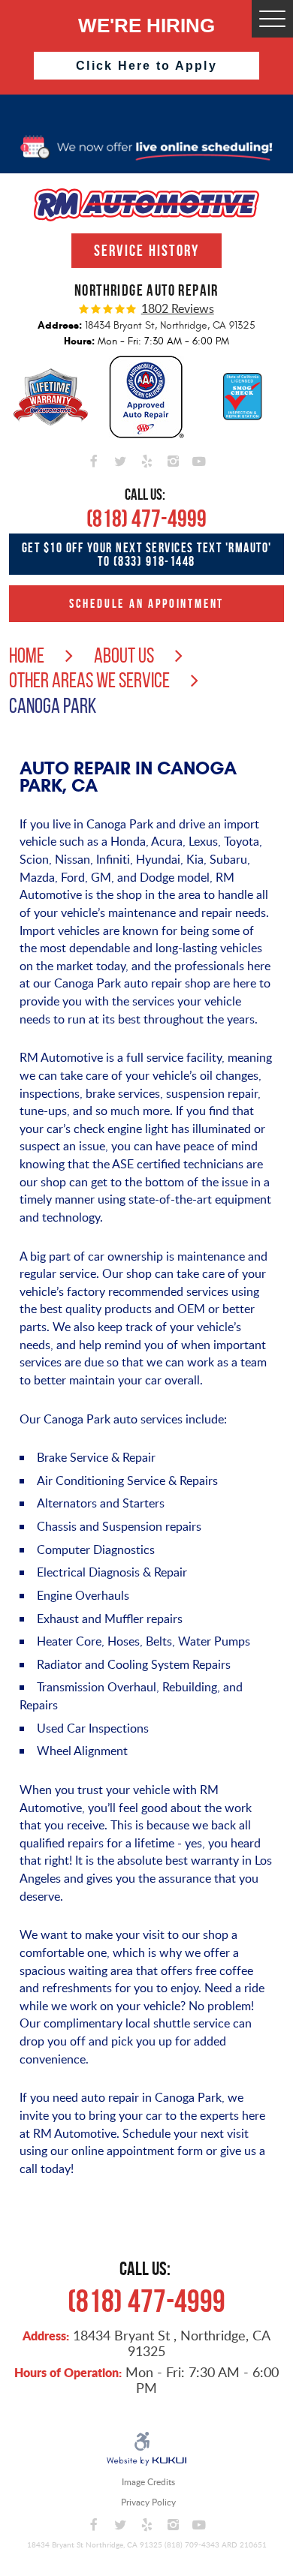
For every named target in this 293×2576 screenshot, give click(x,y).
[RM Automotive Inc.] (146, 205)
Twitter (121, 459)
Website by (146, 2461)
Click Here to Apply (146, 66)
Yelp (147, 459)
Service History (147, 250)
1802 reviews (178, 309)
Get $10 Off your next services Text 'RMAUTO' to (147, 554)
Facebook (94, 459)
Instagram (173, 459)
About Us (124, 655)
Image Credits (148, 2482)
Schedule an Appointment (146, 603)
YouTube (199, 459)
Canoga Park (53, 706)
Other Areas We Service (89, 680)
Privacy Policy (148, 2502)
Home (27, 655)
